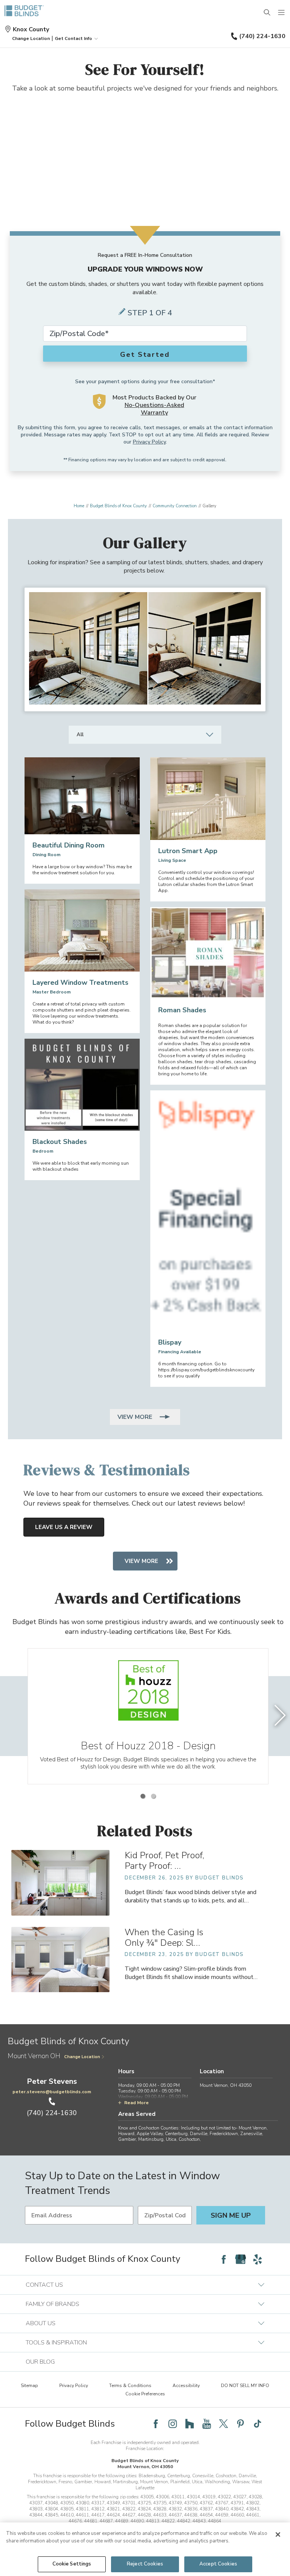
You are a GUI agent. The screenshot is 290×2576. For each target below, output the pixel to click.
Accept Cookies (218, 2564)
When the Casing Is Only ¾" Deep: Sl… (164, 1937)
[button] (31, 38)
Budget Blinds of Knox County (118, 506)
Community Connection (175, 506)
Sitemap (29, 2386)
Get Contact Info (73, 38)
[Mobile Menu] (282, 13)
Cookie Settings (72, 2564)
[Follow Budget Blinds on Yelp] (258, 2259)
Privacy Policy (149, 442)
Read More (137, 2103)
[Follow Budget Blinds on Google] (241, 2259)
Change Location (82, 2057)
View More (136, 1417)
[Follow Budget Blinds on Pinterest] (241, 2424)
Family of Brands (52, 2304)
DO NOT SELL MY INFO (245, 2386)
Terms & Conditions (130, 2386)
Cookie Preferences (145, 2394)
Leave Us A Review (64, 1527)
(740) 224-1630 (262, 36)
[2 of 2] (153, 1796)
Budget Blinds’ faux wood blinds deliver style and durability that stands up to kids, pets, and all (191, 1896)
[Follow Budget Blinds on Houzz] (190, 2424)
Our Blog (40, 2362)
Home (79, 506)
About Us (41, 2323)
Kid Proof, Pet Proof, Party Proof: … (164, 1861)
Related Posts (145, 1831)
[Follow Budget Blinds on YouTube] (207, 2424)
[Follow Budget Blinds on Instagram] (173, 2424)
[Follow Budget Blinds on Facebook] (224, 2259)
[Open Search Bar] (267, 13)
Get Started (145, 355)
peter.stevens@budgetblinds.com (52, 2092)
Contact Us (44, 2285)
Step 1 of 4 (150, 313)
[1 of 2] (143, 1796)
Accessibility (186, 2386)
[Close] (278, 2535)
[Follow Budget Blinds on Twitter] (224, 2424)
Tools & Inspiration (56, 2343)
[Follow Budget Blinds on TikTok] (258, 2424)
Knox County (31, 29)
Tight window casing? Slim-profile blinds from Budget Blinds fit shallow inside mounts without (191, 1973)
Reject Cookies (145, 2564)
